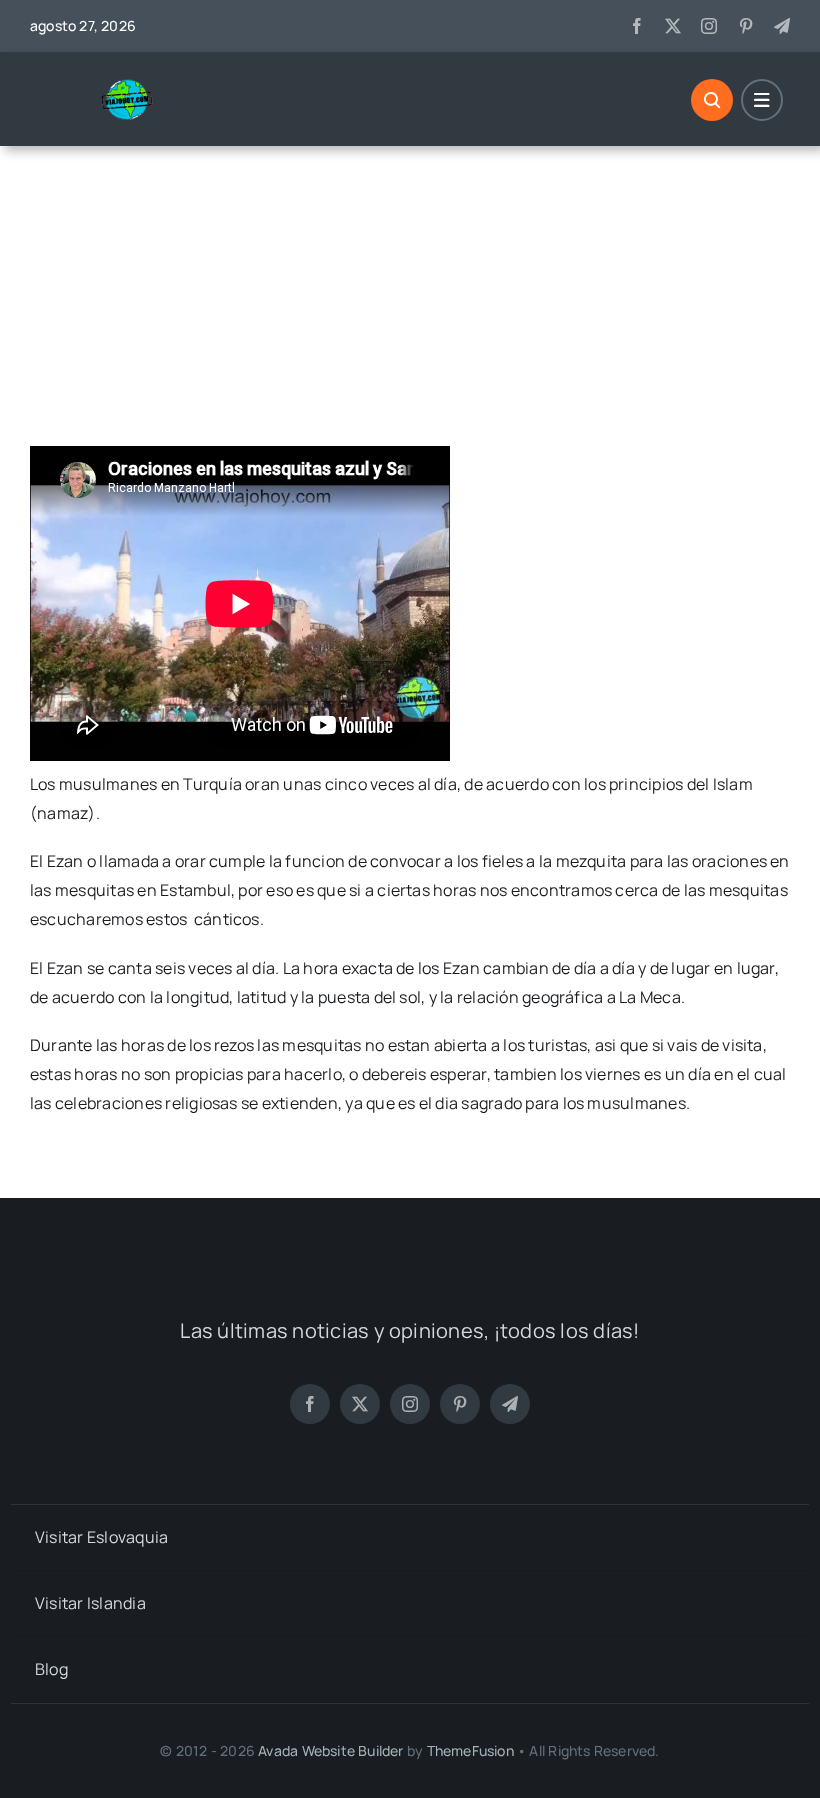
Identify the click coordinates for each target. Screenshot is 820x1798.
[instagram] (709, 26)
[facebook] (637, 26)
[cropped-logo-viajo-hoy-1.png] (135, 86)
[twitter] (673, 26)
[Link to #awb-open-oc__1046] (712, 100)
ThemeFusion (470, 1750)
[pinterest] (746, 26)
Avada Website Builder (330, 1750)
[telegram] (782, 26)
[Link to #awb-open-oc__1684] (762, 100)
